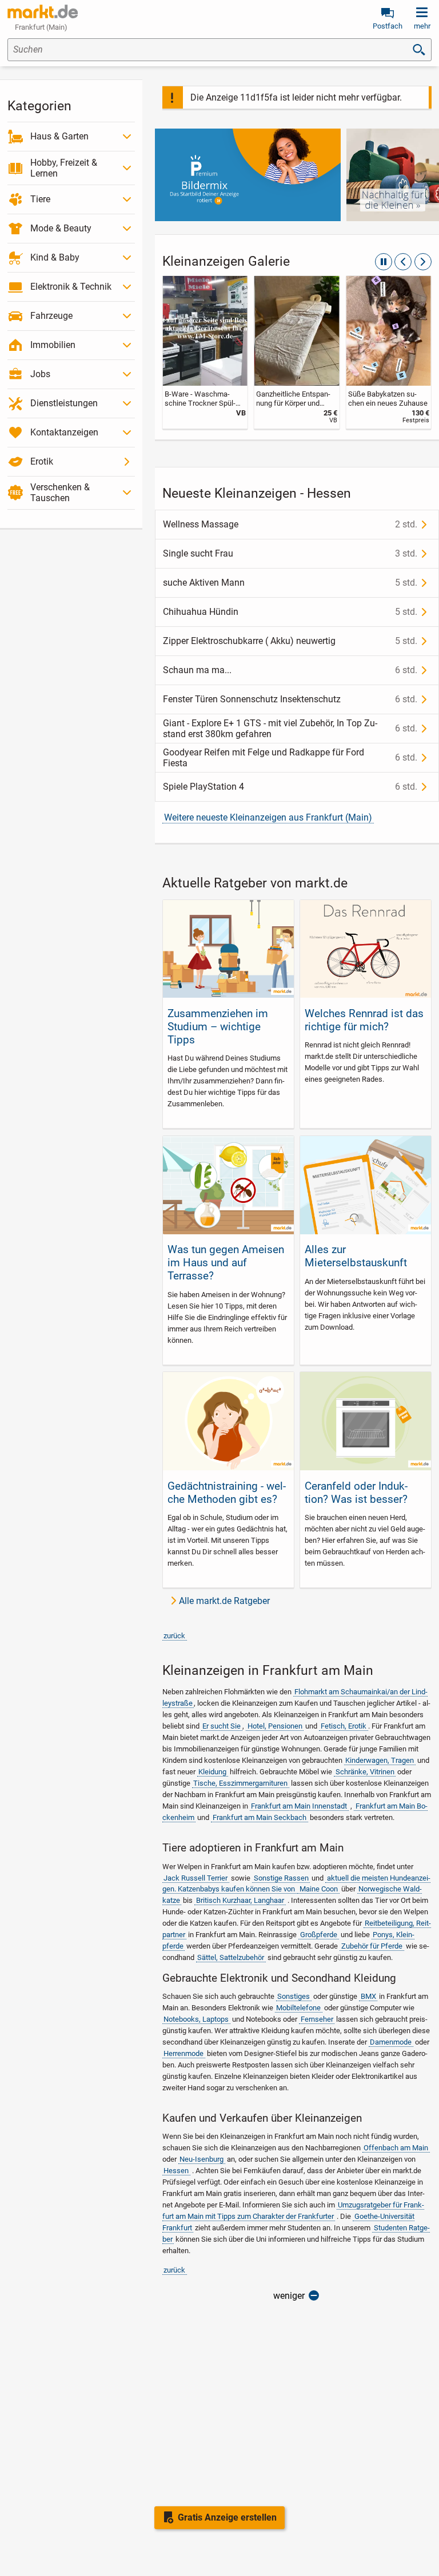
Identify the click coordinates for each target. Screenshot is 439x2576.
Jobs (40, 374)
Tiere (40, 199)
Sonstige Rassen (281, 1878)
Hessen (176, 2171)
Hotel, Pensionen (275, 1726)
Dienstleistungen (64, 403)
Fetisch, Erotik (344, 1726)
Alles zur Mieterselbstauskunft (356, 1256)
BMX (368, 1996)
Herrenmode (183, 2053)
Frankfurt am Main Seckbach (260, 1817)
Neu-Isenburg (201, 2159)
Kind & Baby (55, 257)
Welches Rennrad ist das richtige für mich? (364, 1020)
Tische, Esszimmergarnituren (240, 1783)
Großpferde (319, 1935)
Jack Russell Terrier (195, 1878)
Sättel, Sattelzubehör (231, 1957)
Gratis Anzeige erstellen (227, 2517)
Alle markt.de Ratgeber (224, 1601)
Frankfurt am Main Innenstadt (299, 1806)
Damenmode (391, 2042)
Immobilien (53, 345)
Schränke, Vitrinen (365, 1772)
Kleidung (212, 1772)
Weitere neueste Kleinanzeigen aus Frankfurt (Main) (268, 817)
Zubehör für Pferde (372, 1946)
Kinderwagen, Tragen (380, 1760)
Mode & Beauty (61, 228)
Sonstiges (294, 1996)
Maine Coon (319, 1889)
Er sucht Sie (222, 1726)
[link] (205, 352)
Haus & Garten (59, 136)
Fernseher (317, 2019)
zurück (174, 1636)
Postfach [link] (388, 26)
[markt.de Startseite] (43, 11)
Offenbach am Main (396, 2148)
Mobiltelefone (298, 2008)
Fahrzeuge (51, 316)
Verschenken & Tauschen (60, 493)
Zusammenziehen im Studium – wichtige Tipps (218, 1027)
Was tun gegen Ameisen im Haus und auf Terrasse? (226, 1263)
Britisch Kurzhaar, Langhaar (240, 1900)
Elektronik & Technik (71, 287)
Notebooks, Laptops (196, 2019)
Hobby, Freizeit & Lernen (64, 168)
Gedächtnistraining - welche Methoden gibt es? (227, 1493)
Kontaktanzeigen (64, 432)
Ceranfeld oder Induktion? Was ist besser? (356, 1493)
